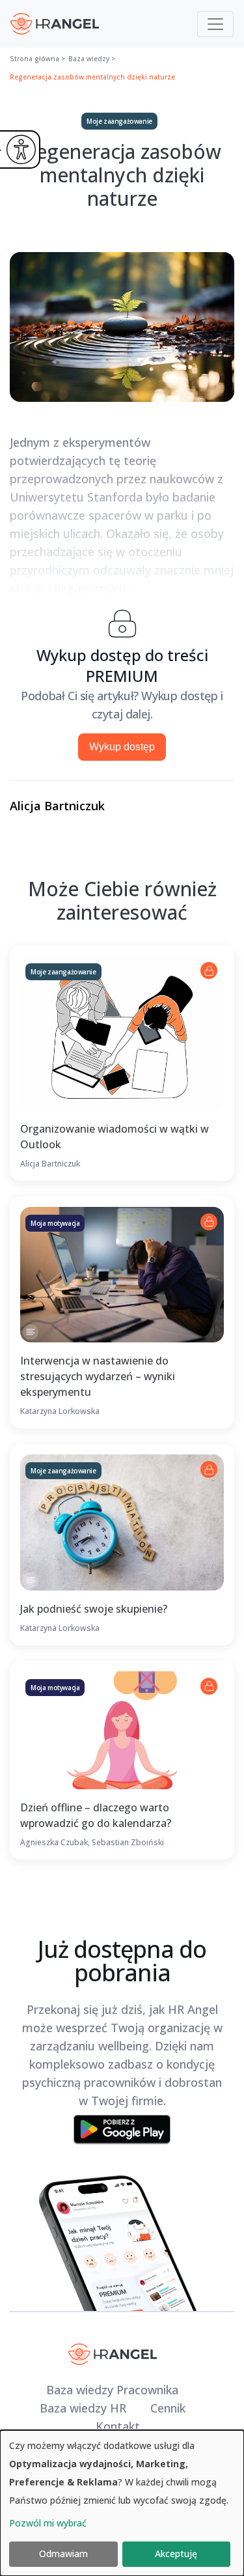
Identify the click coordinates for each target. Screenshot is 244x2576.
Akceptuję (176, 2554)
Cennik (168, 2408)
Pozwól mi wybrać (48, 2523)
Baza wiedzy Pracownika (112, 2390)
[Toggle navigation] (215, 24)
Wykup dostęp (122, 747)
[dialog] (122, 2503)
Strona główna (34, 59)
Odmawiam (63, 2554)
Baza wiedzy (89, 59)
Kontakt (118, 2426)
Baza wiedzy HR (83, 2408)
